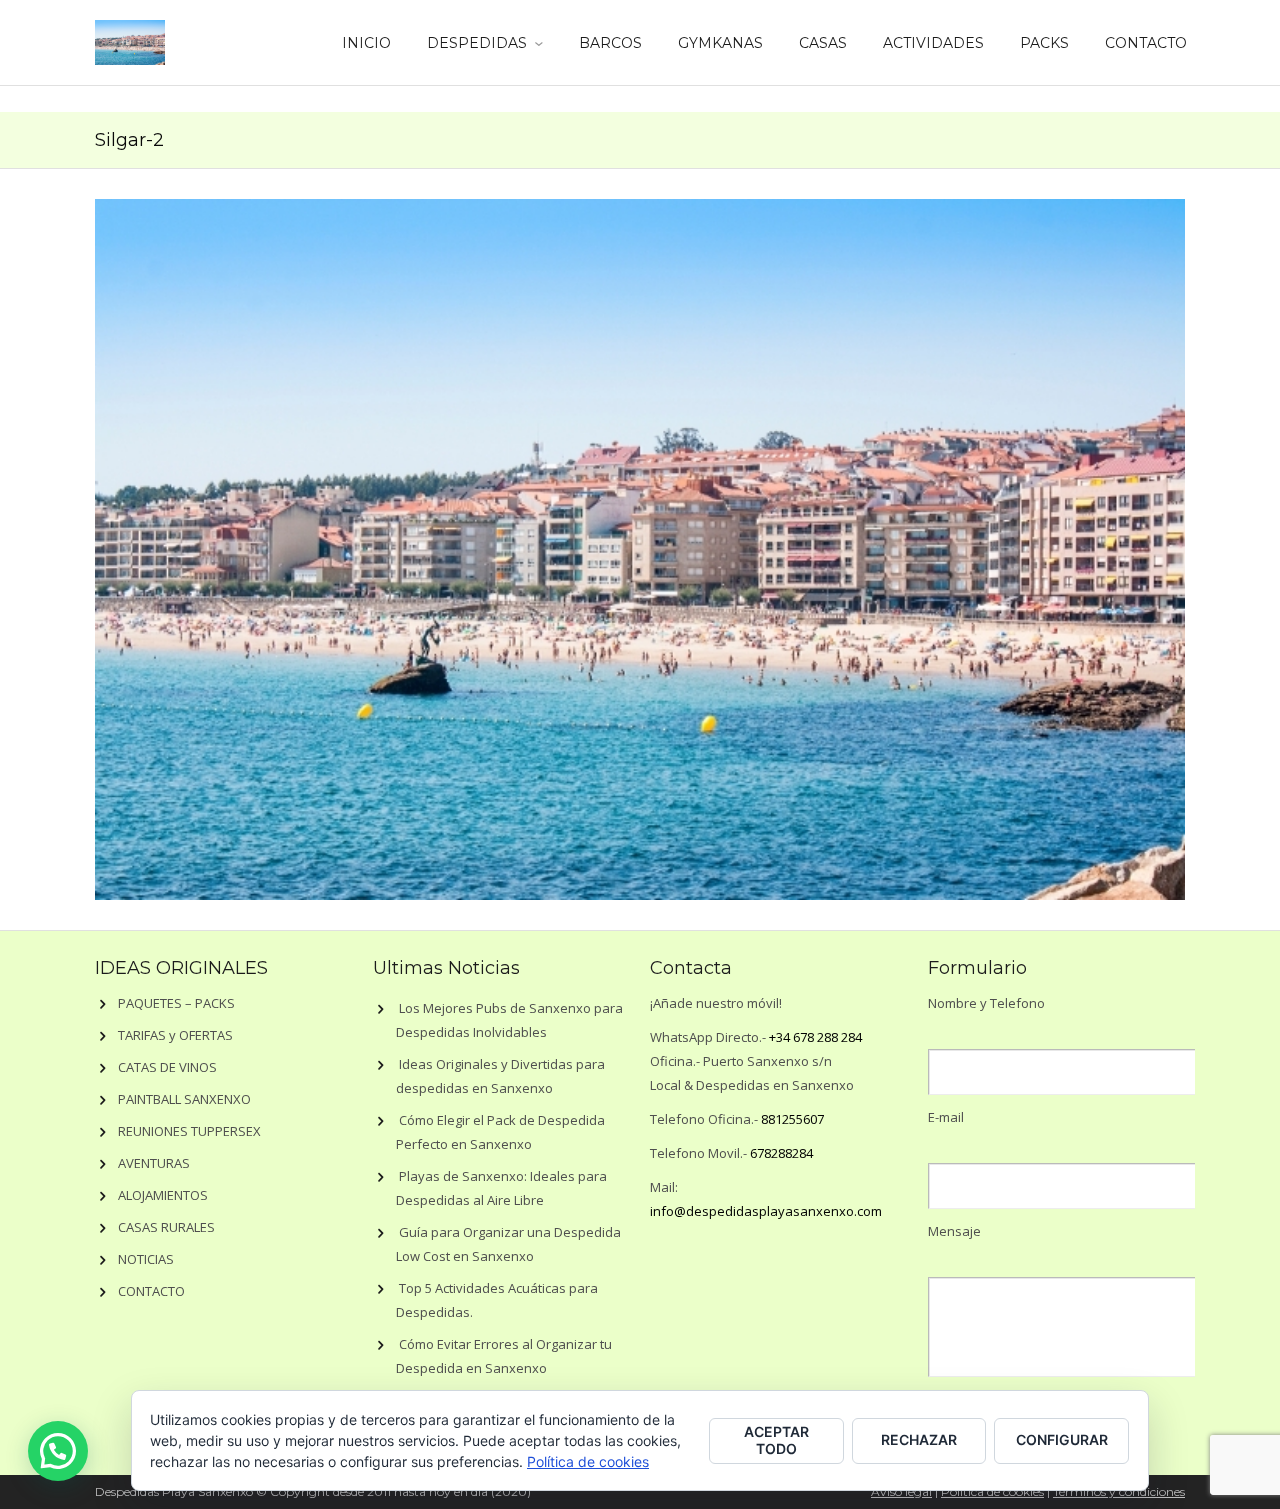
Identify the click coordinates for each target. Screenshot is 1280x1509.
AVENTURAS (154, 1163)
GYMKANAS (720, 43)
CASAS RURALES (166, 1227)
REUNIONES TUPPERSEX (189, 1131)
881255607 (792, 1119)
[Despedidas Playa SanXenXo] (130, 38)
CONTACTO (1146, 43)
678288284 (781, 1153)
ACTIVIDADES (933, 43)
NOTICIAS (146, 1259)
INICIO (366, 43)
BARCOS (610, 43)
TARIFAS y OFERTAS (175, 1035)
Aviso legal (901, 1491)
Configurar (1062, 1439)
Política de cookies (992, 1491)
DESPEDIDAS (477, 43)
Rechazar (919, 1439)
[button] (58, 1451)
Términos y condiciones (1119, 1491)
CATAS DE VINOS (167, 1067)
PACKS (1044, 43)
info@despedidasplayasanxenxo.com (766, 1211)
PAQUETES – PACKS (176, 1003)
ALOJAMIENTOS (163, 1195)
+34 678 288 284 (815, 1037)
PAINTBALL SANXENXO (184, 1099)
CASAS (823, 43)
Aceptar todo (776, 1440)
